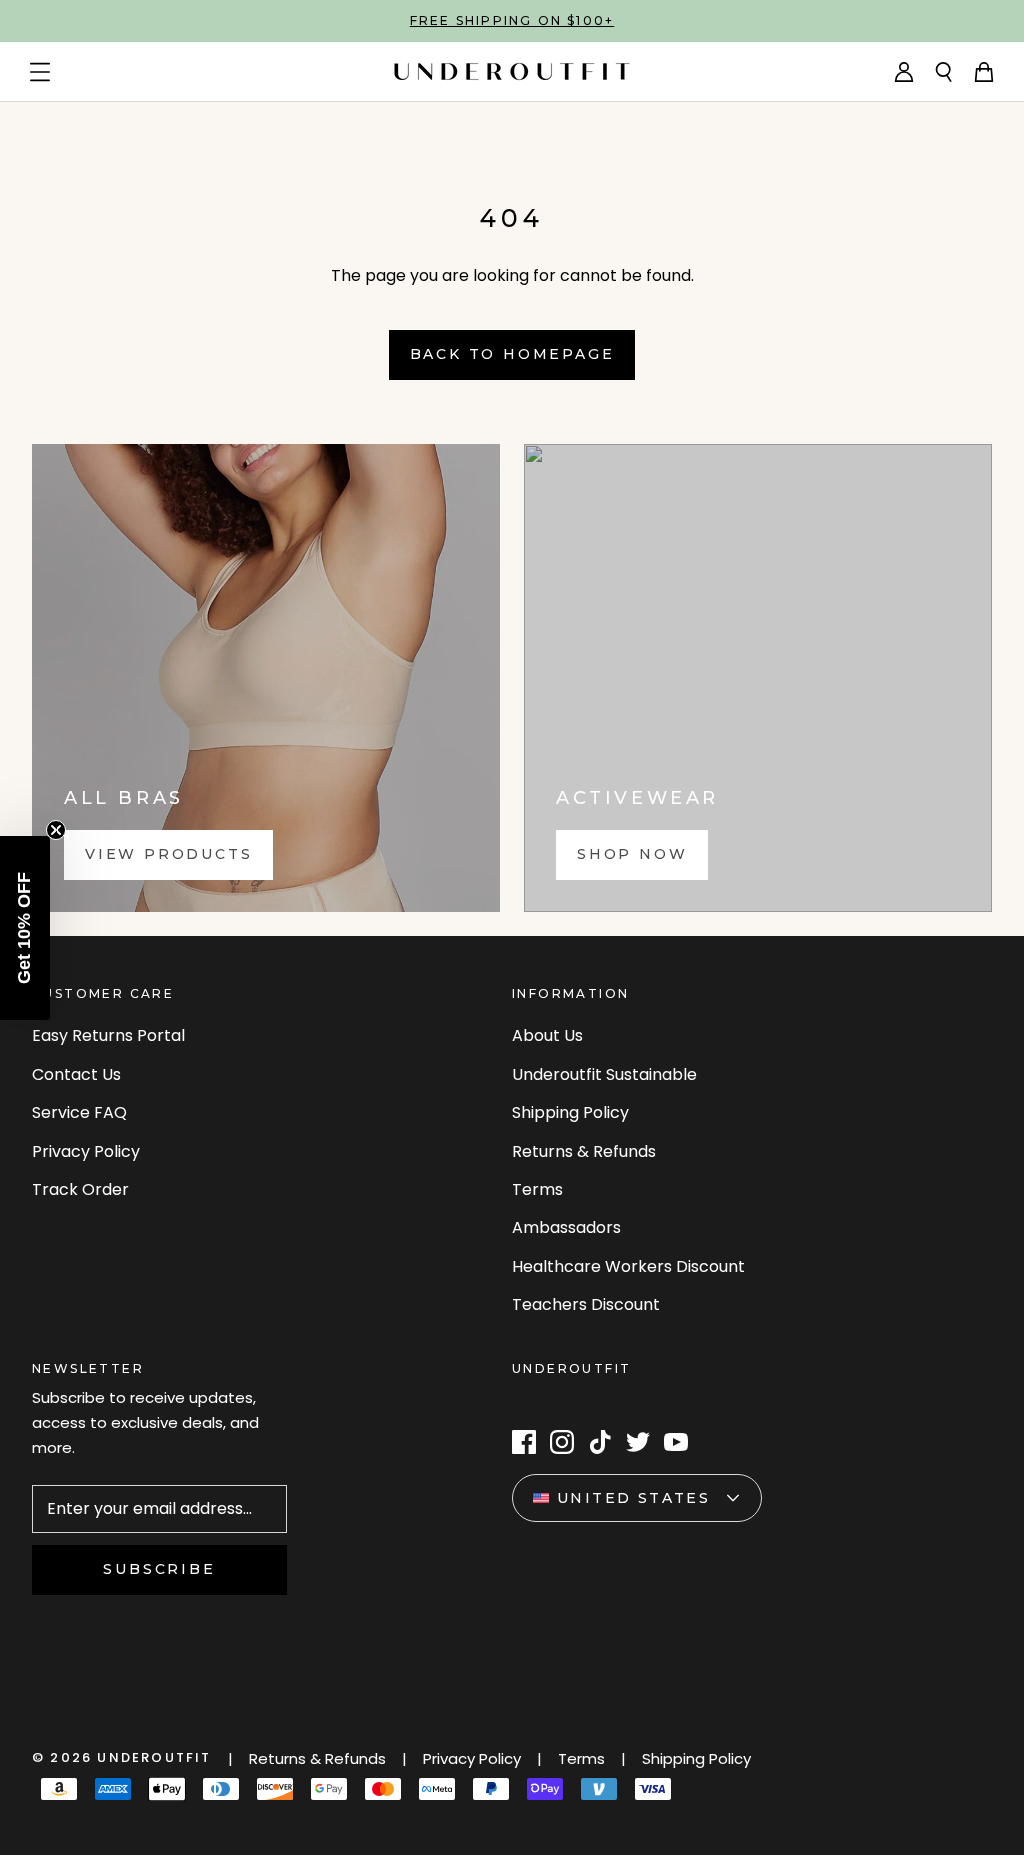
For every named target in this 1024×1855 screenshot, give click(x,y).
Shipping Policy (570, 1112)
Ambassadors (566, 1227)
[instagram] (562, 1442)
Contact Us (76, 1074)
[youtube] (676, 1442)
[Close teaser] (56, 830)
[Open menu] (40, 72)
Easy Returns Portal (108, 1035)
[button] (25, 928)
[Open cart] (984, 72)
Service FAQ (79, 1112)
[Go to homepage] (512, 71)
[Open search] (944, 72)
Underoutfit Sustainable (604, 1074)
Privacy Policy (86, 1151)
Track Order (80, 1189)
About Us (547, 1035)
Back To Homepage (512, 354)
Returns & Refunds (584, 1151)
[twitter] (638, 1442)
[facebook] (524, 1442)
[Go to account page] (904, 72)
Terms (537, 1189)
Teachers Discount (586, 1304)
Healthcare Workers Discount (628, 1266)
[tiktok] (600, 1442)
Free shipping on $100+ (512, 20)
